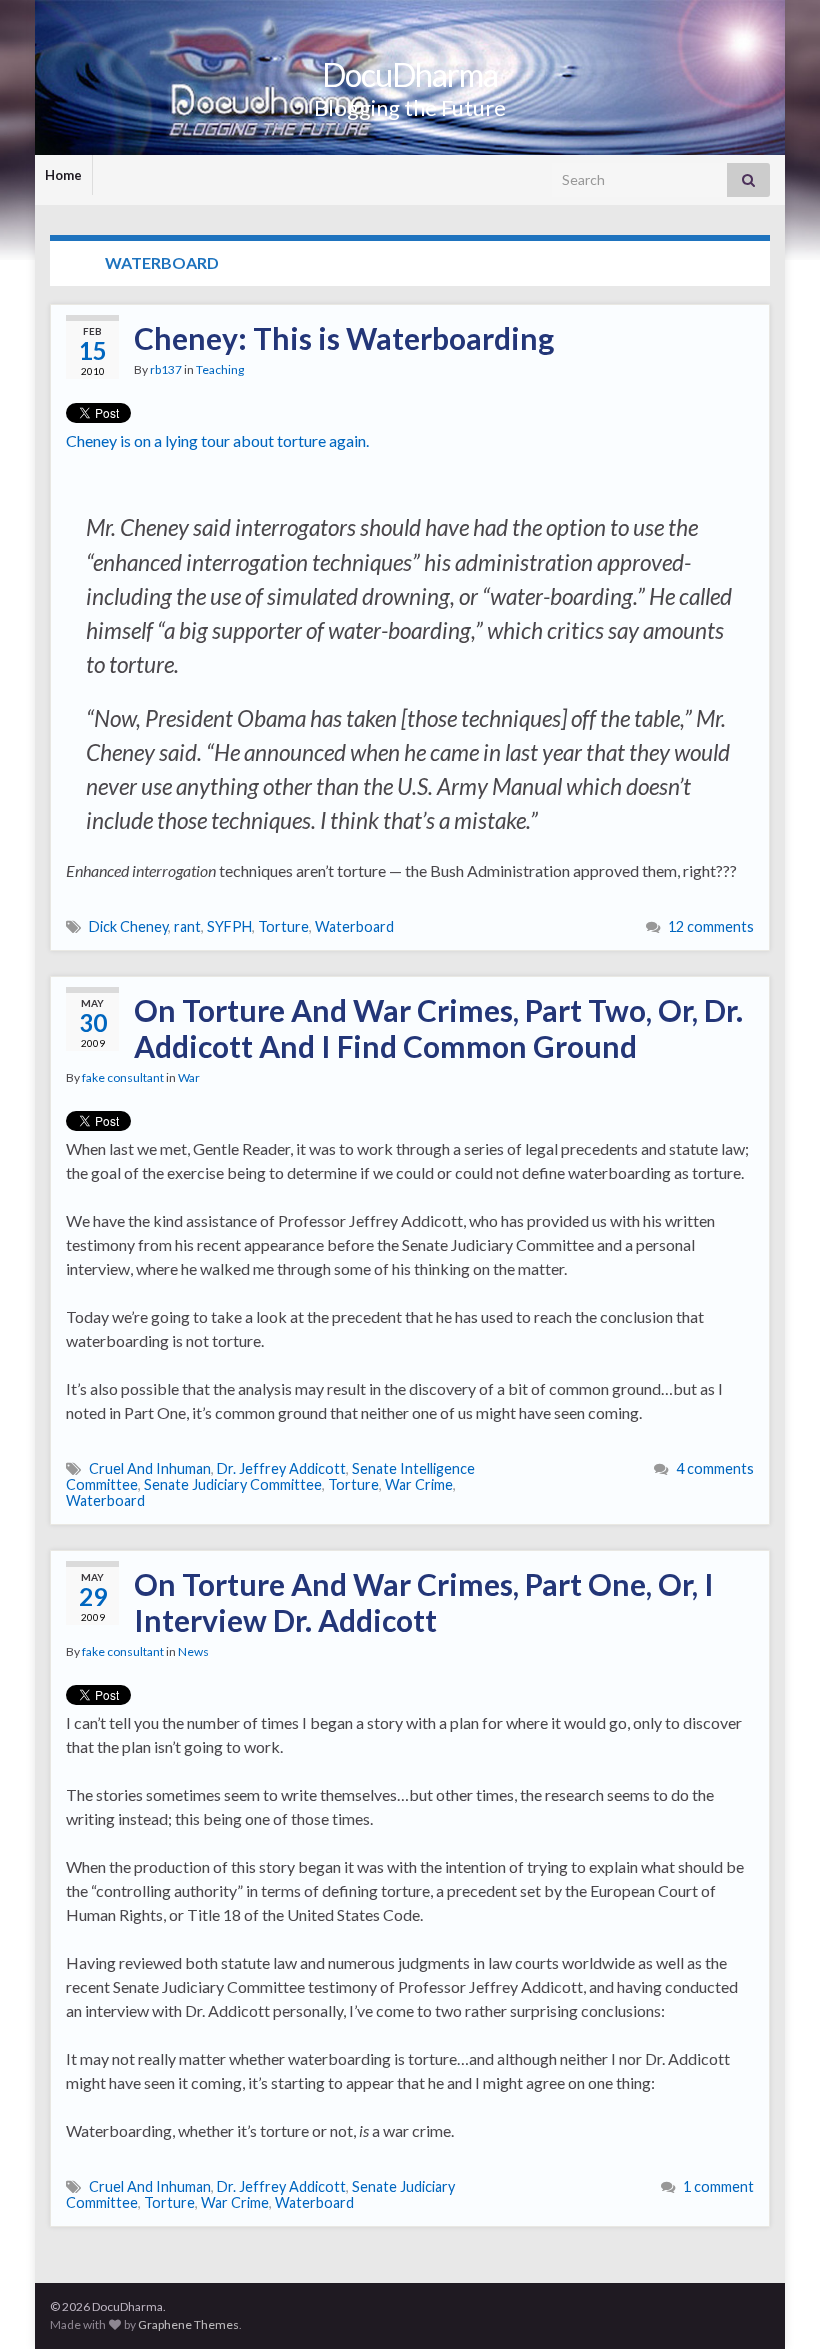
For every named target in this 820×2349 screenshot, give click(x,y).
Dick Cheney (128, 926)
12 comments (711, 926)
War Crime (419, 1484)
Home (63, 175)
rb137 (166, 369)
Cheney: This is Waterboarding (344, 338)
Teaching (220, 369)
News (193, 1651)
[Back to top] (775, 2304)
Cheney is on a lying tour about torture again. (217, 440)
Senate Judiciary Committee (233, 1484)
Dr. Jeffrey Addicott (281, 1468)
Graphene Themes (188, 2324)
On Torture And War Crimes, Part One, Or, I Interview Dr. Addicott (424, 1602)
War (189, 1077)
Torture (283, 926)
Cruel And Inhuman (150, 1468)
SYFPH (229, 926)
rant (187, 926)
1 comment (718, 2186)
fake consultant (123, 1077)
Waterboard (354, 926)
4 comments (715, 1468)
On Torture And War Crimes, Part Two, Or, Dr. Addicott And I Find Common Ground (438, 1028)
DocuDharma (410, 74)
